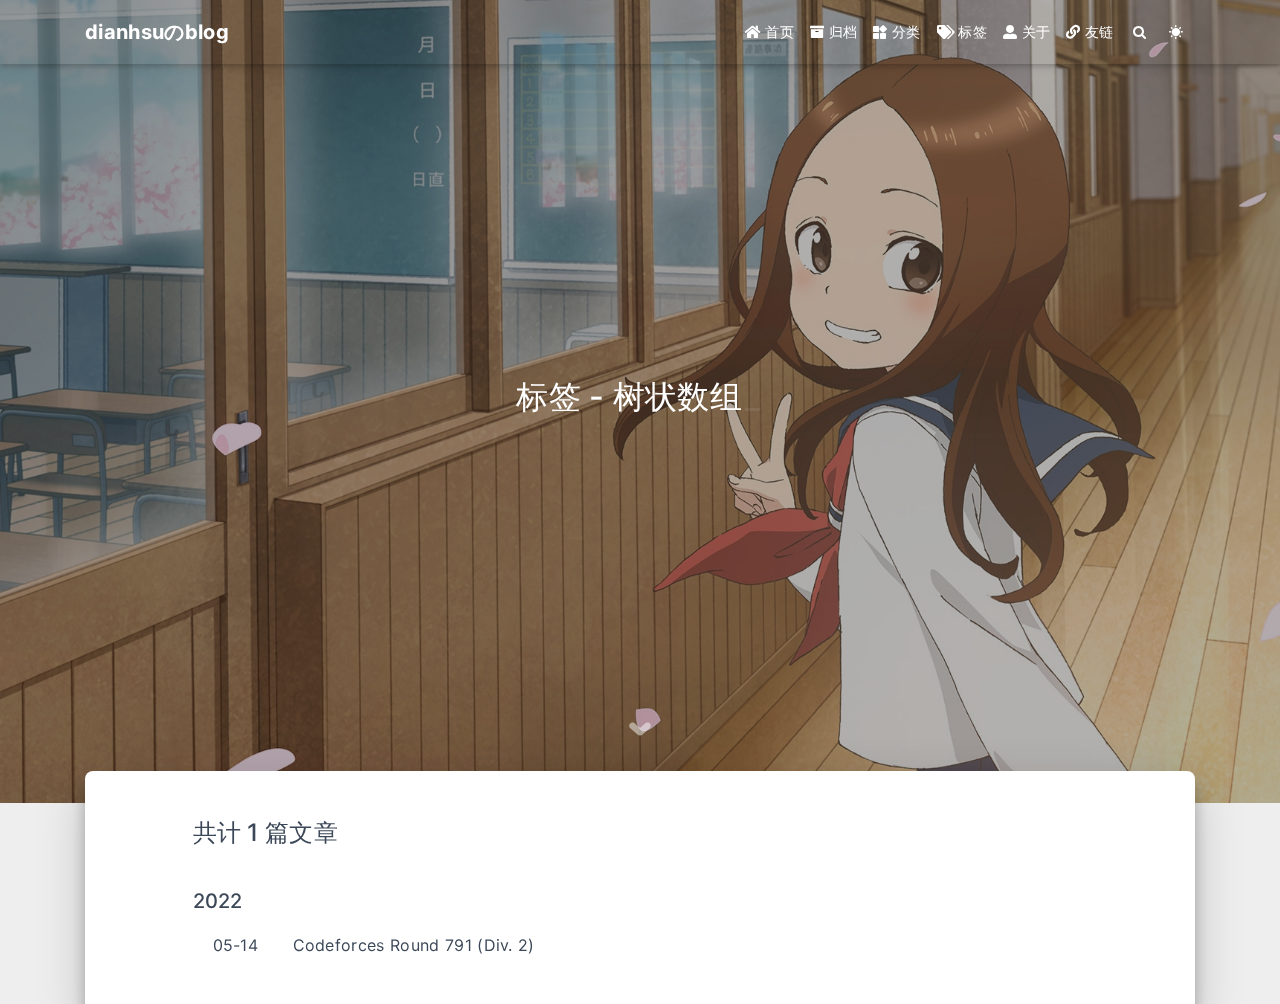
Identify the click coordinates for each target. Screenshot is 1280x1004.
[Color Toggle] (1176, 32)
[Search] (1140, 32)
